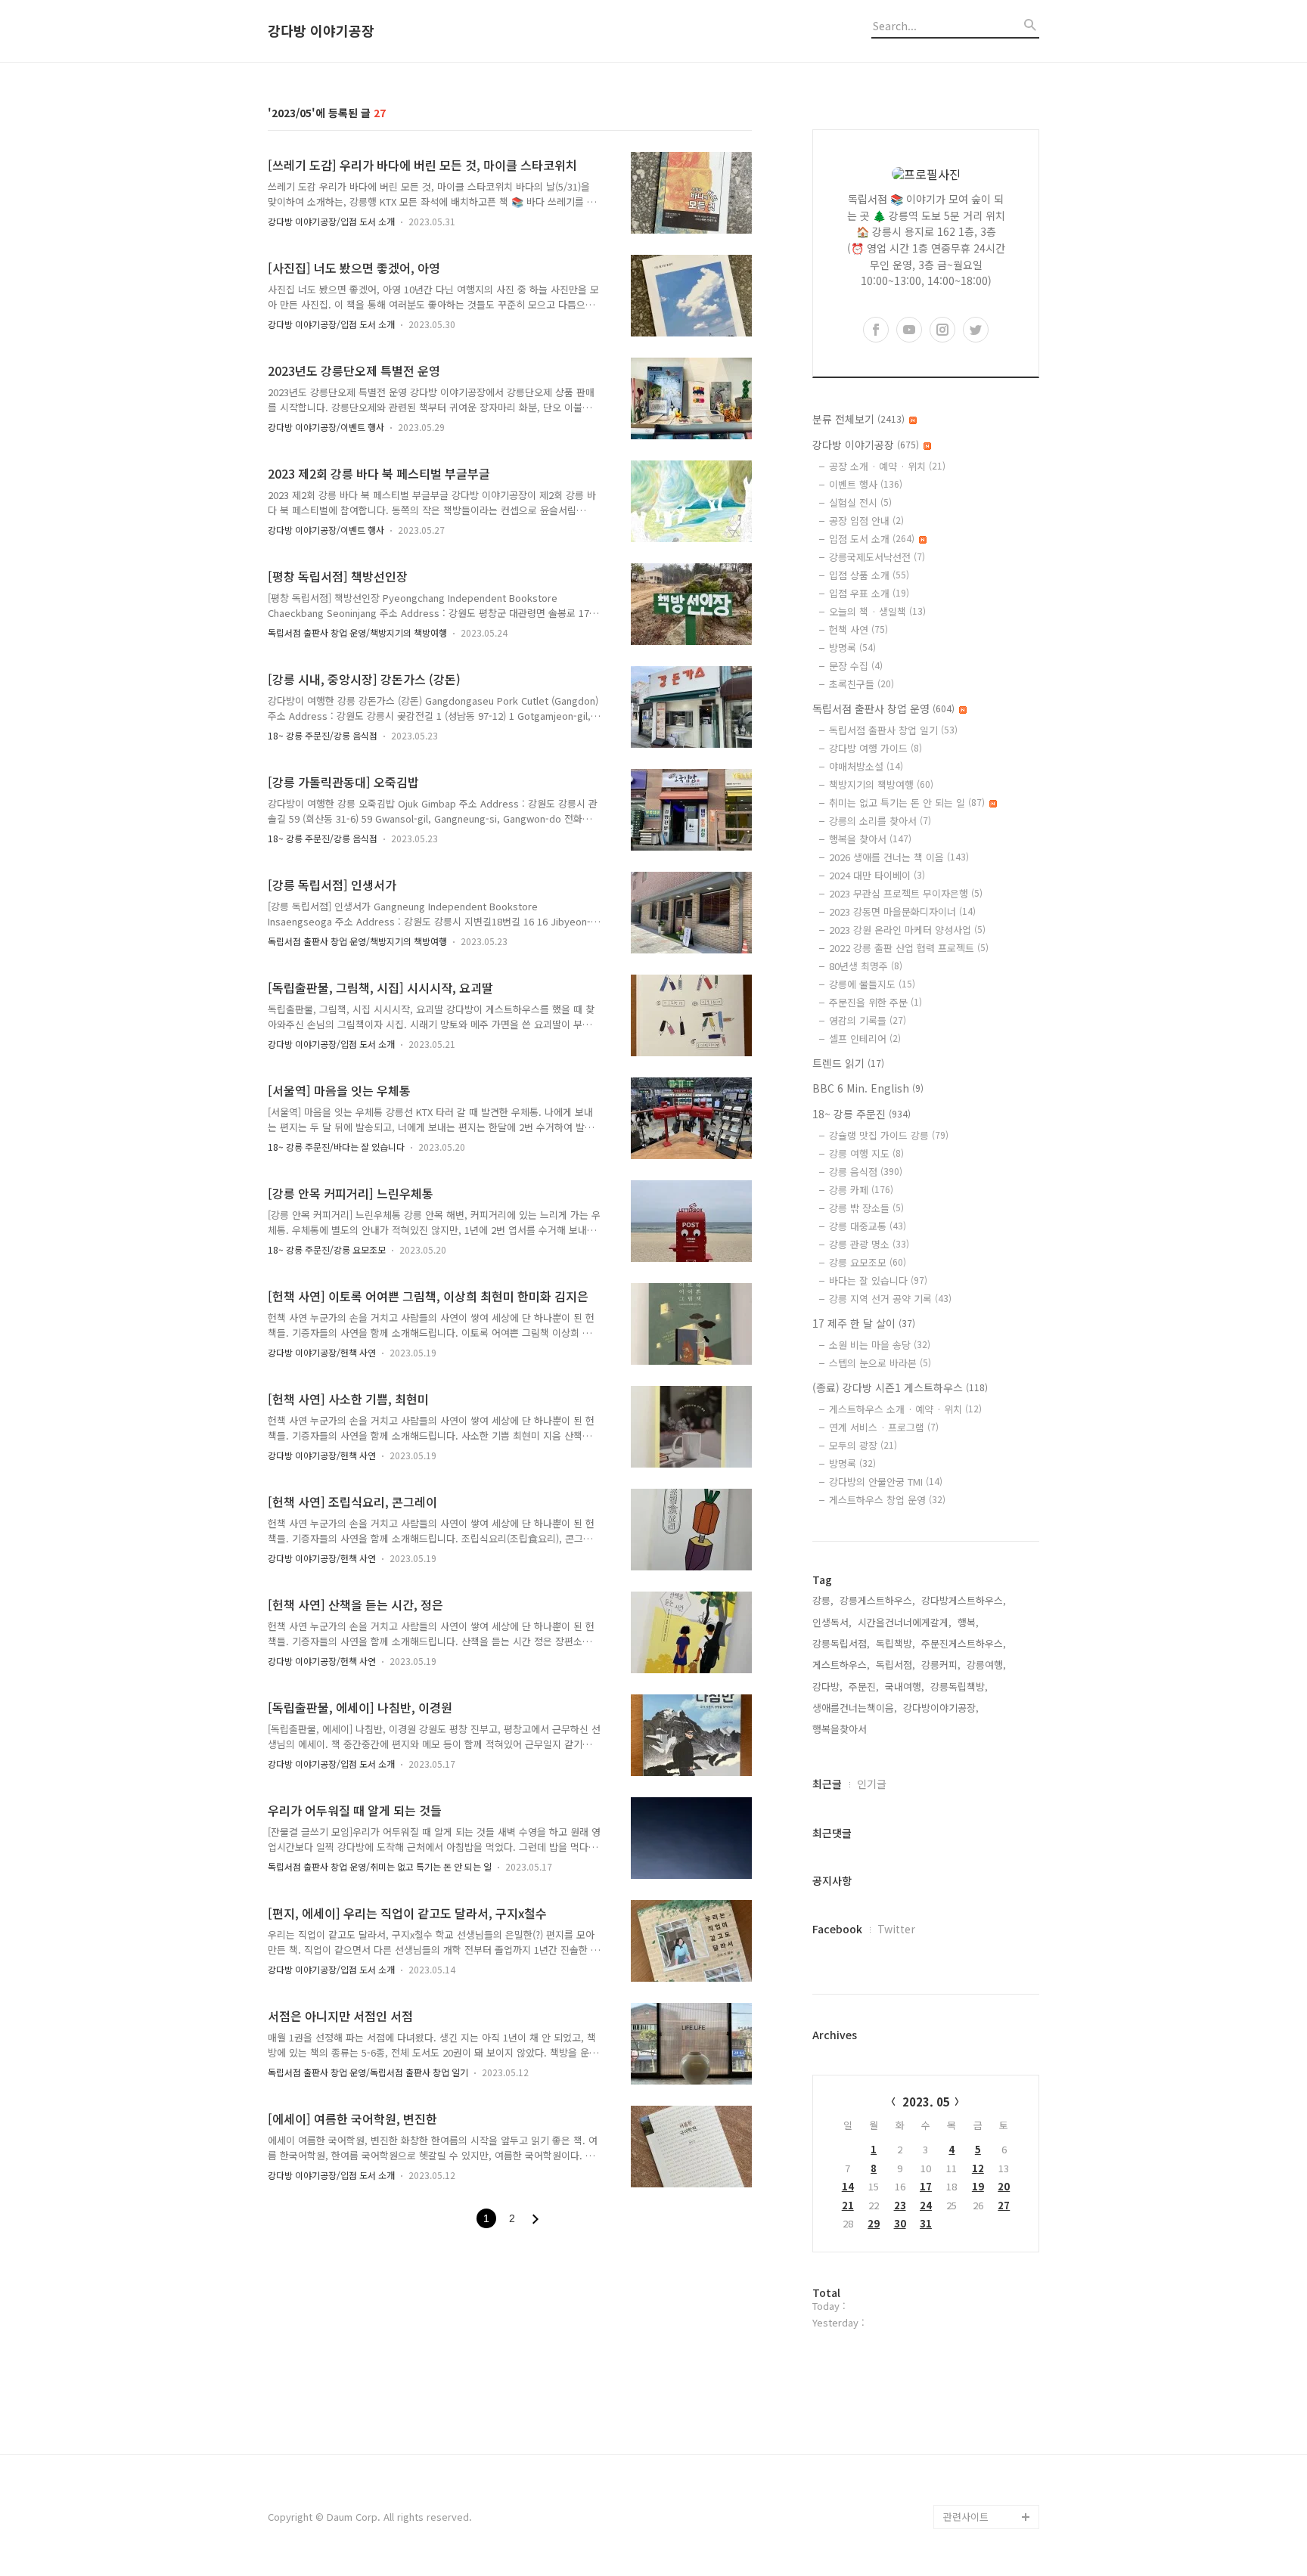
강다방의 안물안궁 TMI (886, 1482)
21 (848, 2205)
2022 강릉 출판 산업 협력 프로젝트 (909, 948)
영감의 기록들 (868, 1020)
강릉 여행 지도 (866, 1153)
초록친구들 (862, 684)
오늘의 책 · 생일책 (877, 611)
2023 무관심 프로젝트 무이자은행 (906, 893)
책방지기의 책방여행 (881, 784)
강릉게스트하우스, (877, 1600)
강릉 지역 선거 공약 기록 (890, 1299)
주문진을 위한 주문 (875, 1002)
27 (1004, 2205)
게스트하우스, (841, 1665)
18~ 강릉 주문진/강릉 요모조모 (327, 1249)
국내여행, (905, 1686)
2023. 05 (926, 2102)
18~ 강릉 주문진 (862, 1114)
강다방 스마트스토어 (986, 2444)
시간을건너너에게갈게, (905, 1622)
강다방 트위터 (973, 2492)
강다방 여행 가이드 (875, 748)
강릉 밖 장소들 (866, 1208)
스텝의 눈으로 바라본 (880, 1363)
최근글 (827, 1784)
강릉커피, (941, 1665)
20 (1004, 2186)
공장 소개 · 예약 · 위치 (887, 466)
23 (900, 2205)
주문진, (864, 1686)
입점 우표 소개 (869, 593)
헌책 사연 (858, 629)
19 (978, 2186)
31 (926, 2223)
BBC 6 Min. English (868, 1088)
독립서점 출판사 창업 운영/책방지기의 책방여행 (357, 632)
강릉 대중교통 (868, 1226)
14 (848, 2186)
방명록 (852, 648)
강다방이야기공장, (941, 1708)
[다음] (536, 2219)
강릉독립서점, (841, 1643)
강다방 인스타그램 (982, 2420)
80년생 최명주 (866, 966)
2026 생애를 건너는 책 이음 (899, 857)
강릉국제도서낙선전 (877, 557)
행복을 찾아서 (870, 839)
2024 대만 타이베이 (877, 875)
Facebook (837, 1929)
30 (900, 2223)
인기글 (872, 1784)
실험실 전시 (860, 502)
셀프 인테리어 (865, 1038)
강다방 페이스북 (977, 2468)
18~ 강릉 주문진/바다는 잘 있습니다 (336, 1147)
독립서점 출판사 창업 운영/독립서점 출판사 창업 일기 (368, 2072)
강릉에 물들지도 (872, 984)
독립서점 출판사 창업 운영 (883, 708)
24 (926, 2205)
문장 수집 (856, 666)
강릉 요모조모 (868, 1262)
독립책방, (896, 1643)
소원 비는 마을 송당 (880, 1345)
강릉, (823, 1600)
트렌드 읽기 (848, 1063)
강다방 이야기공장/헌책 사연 (322, 1352)
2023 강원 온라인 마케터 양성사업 (907, 930)
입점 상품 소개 (869, 575)
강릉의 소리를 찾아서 (880, 821)
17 (926, 2186)
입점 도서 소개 (872, 539)
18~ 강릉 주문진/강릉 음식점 (323, 735)
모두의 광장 (863, 1445)
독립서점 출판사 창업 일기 (893, 730)
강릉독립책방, (959, 1686)
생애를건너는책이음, (855, 1708)
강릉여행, (986, 1665)
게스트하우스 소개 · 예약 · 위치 (905, 1409)
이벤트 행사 (866, 484)
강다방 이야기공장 (321, 31)
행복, (968, 1622)
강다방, (827, 1686)
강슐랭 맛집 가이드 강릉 (889, 1135)
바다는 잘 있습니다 (878, 1280)
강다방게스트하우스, (964, 1600)
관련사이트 (966, 2517)
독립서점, (896, 1665)
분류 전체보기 (858, 419)
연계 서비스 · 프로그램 (884, 1427)
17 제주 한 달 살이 (864, 1323)
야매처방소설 (866, 766)
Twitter (896, 1929)
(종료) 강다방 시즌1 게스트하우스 (900, 1387)
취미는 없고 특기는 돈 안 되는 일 (907, 803)
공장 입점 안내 (866, 521)
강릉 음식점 (866, 1172)
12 (978, 2168)
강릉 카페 (861, 1190)
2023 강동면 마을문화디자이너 (902, 911)
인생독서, (832, 1622)
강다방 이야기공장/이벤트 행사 (326, 427)
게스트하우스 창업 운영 (887, 1500)
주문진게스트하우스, (964, 1643)
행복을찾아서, (841, 1729)
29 (874, 2223)
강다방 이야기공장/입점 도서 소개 (331, 221)
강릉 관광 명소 (869, 1244)
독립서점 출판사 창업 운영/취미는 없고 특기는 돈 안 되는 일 (380, 1866)
